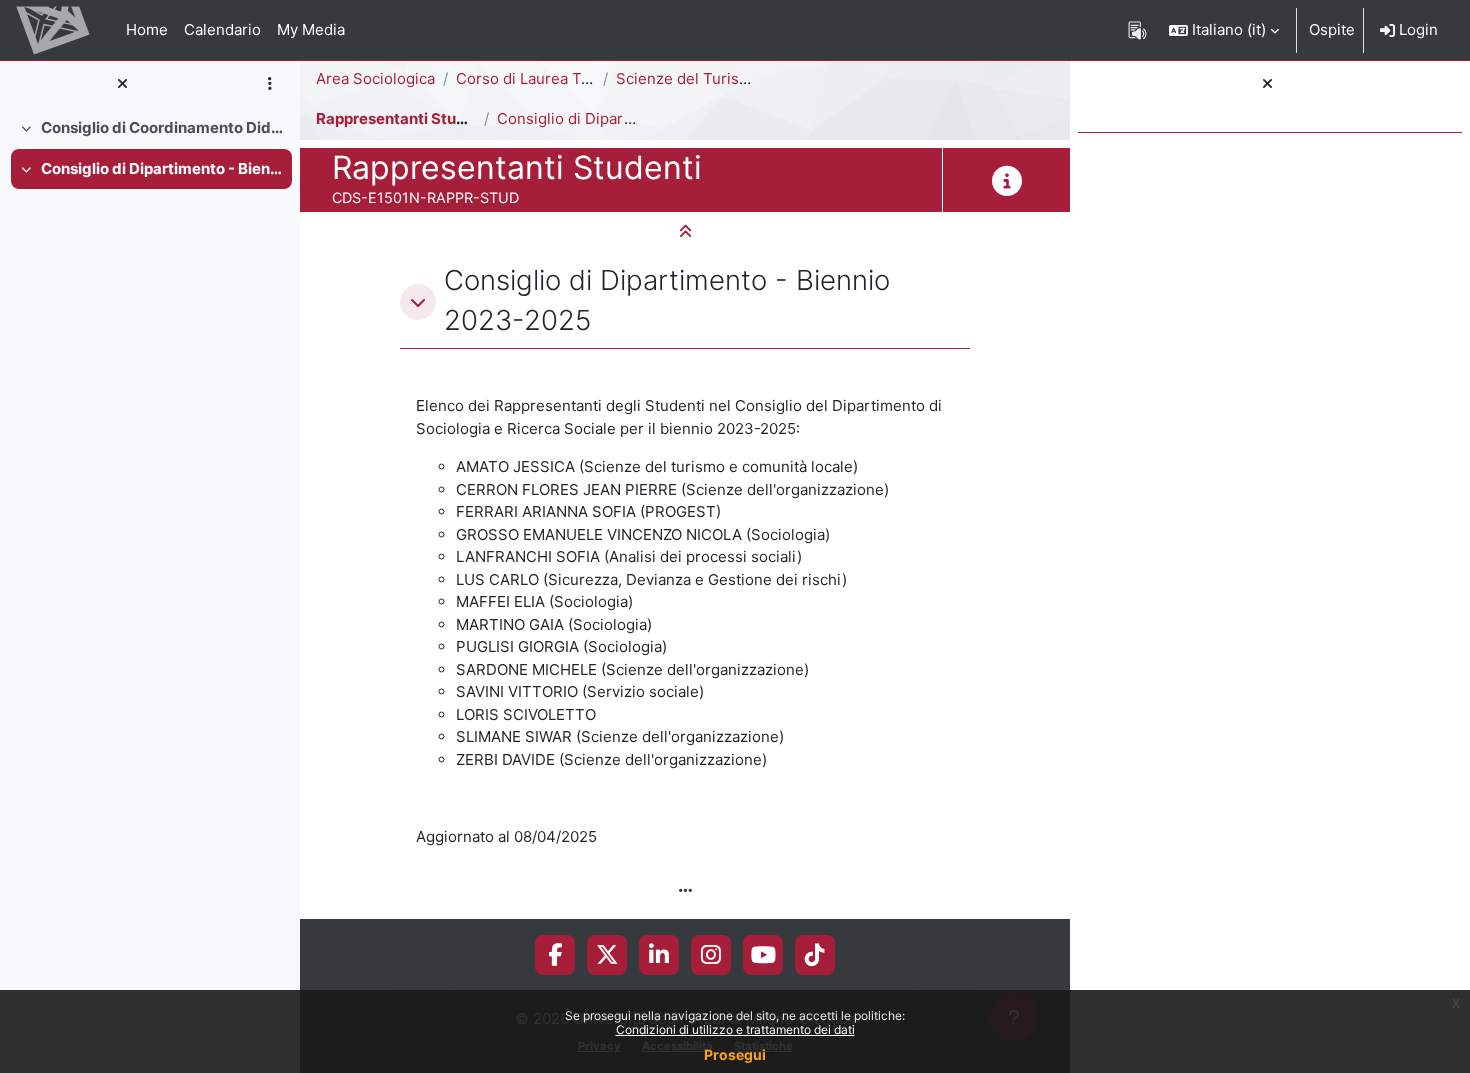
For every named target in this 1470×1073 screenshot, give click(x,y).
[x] (607, 955)
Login (1416, 29)
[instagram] (711, 955)
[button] (1224, 30)
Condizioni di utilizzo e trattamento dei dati (735, 1029)
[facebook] (555, 955)
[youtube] (763, 955)
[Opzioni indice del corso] (269, 84)
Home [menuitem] (147, 29)
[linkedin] (659, 955)
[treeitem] (150, 128)
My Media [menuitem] (311, 29)
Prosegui (735, 1054)
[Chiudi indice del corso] (122, 84)
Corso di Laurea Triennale (547, 78)
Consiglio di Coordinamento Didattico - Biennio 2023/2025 (162, 127)
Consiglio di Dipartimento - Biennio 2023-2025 (162, 168)
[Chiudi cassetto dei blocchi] (1267, 84)
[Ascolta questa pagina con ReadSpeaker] (1137, 30)
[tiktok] (815, 955)
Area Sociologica (375, 78)
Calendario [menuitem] (222, 29)
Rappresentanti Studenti (405, 118)
